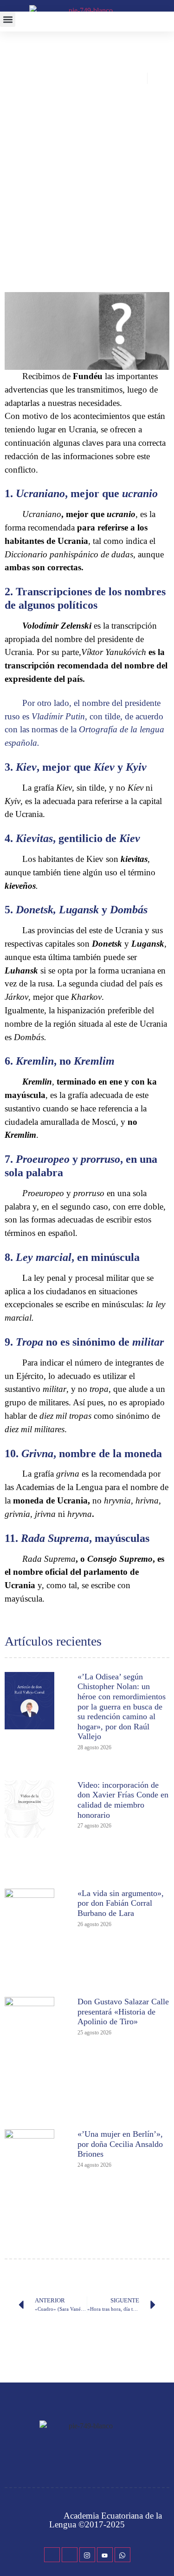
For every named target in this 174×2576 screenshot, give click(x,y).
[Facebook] (52, 2555)
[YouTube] (105, 2555)
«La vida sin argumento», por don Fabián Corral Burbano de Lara (121, 1903)
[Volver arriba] (162, 2552)
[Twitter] (70, 2555)
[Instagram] (87, 2555)
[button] (8, 19)
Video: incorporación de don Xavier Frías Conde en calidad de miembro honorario (123, 1800)
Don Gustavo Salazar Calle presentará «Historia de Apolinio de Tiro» (123, 2012)
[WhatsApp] (122, 2555)
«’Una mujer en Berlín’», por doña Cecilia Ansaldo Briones (120, 2144)
